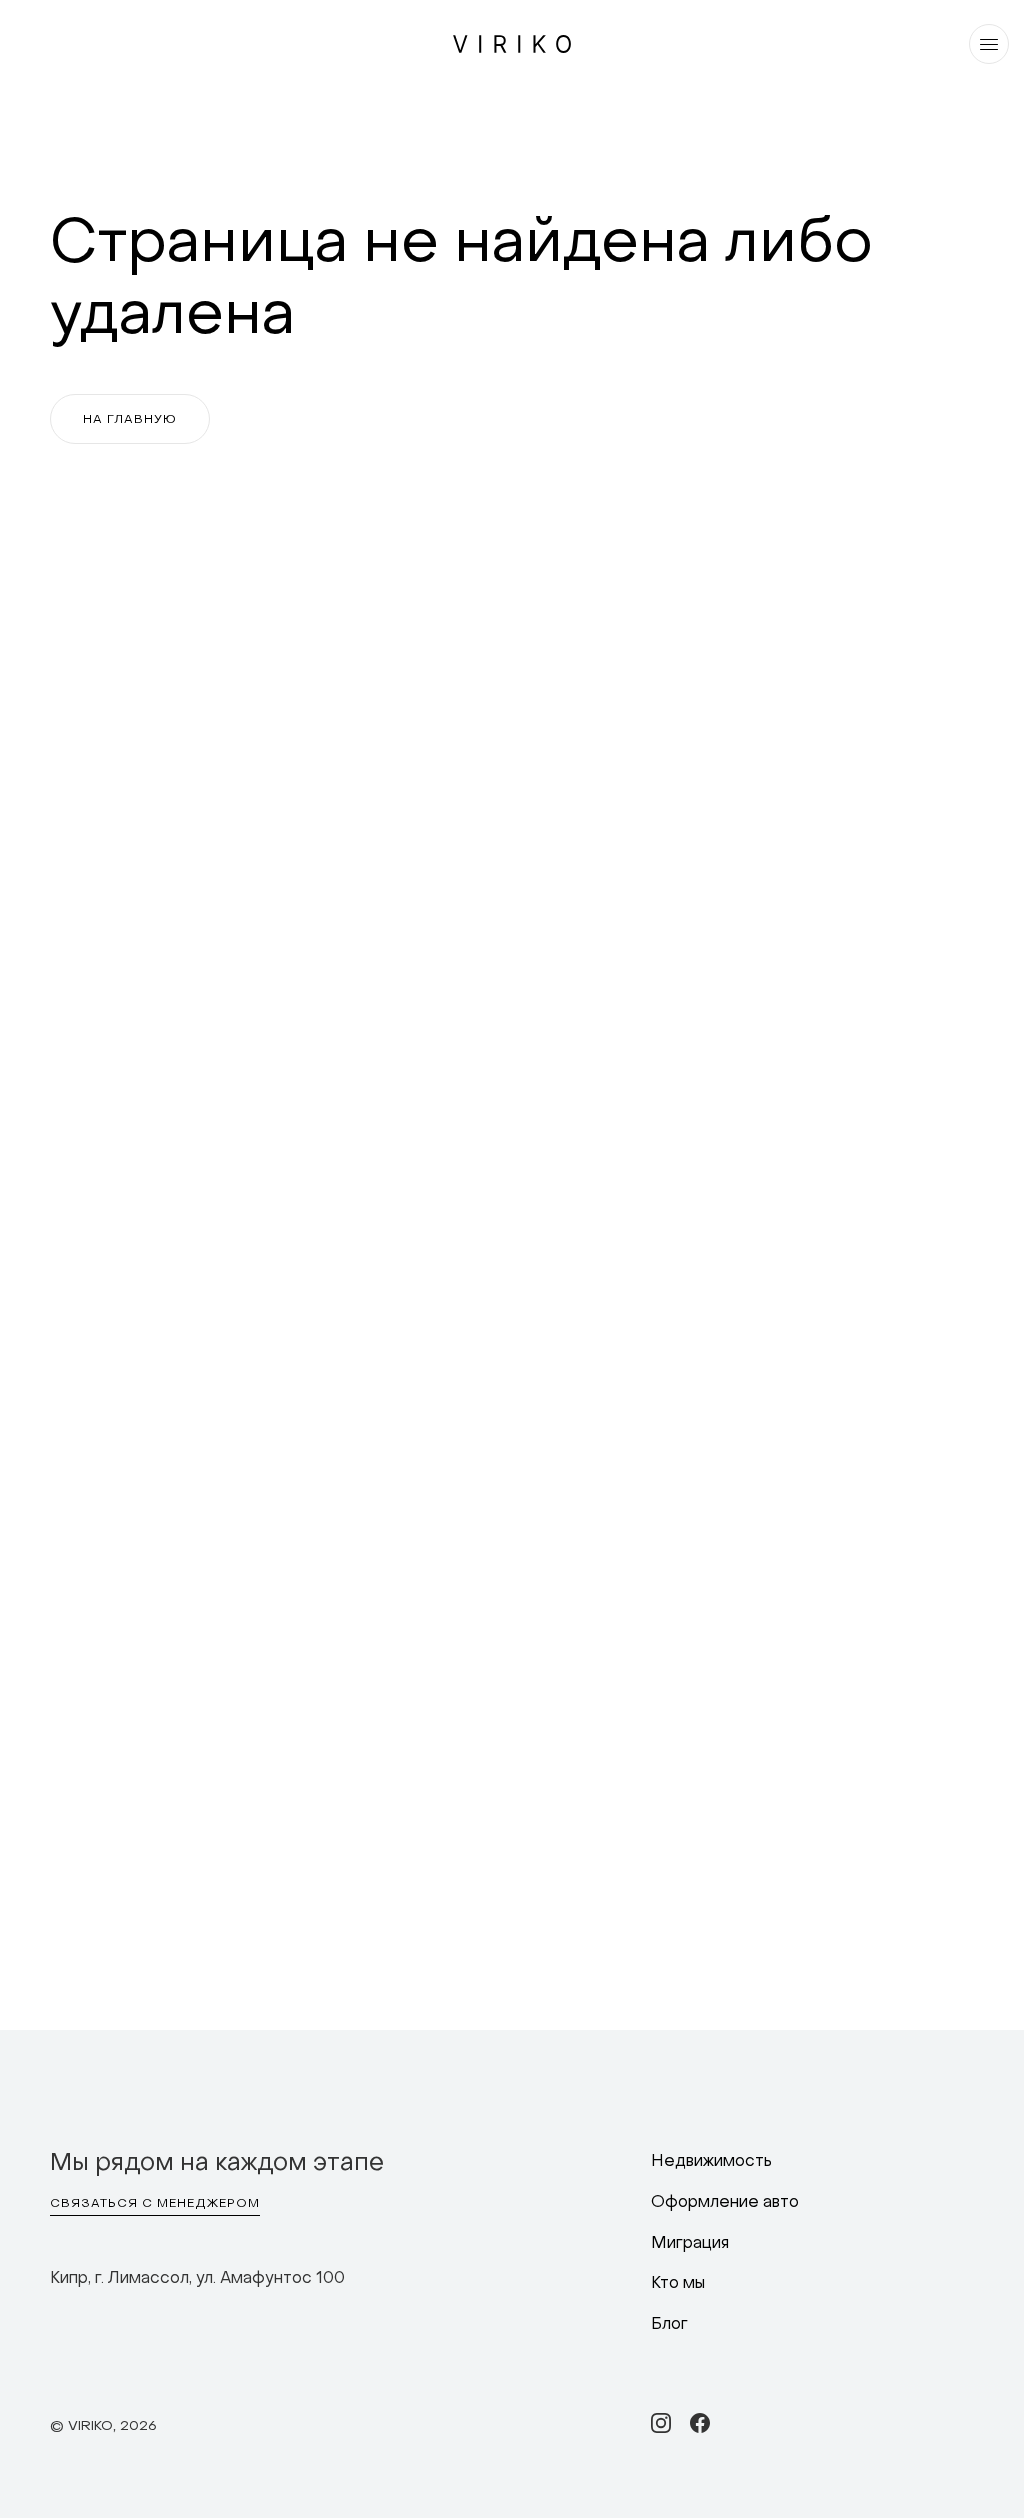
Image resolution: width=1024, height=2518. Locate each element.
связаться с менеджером (155, 2204)
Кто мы (678, 2284)
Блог (669, 2325)
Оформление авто (725, 2203)
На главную (130, 420)
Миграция (690, 2244)
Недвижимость (711, 2162)
